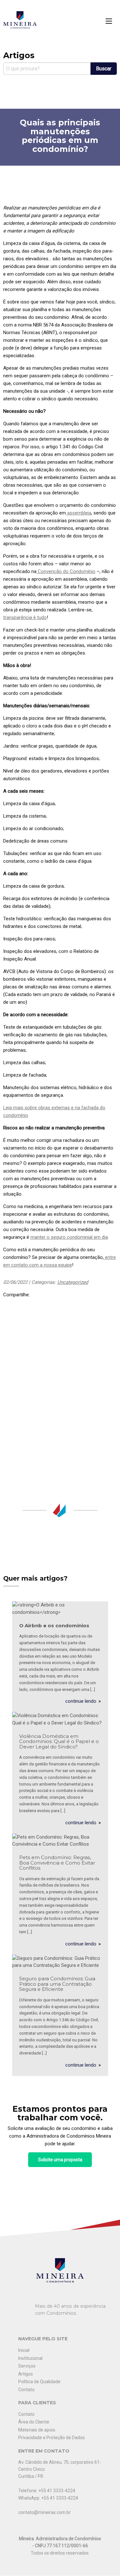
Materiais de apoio (37, 2430)
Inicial (24, 2350)
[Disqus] (60, 1393)
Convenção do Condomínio (66, 571)
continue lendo (81, 1701)
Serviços (27, 2366)
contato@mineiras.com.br (44, 2512)
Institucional (30, 2358)
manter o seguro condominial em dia (69, 1237)
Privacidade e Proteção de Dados (52, 2438)
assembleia (79, 513)
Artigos (26, 2374)
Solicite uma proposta (60, 2160)
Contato (26, 2390)
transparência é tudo (25, 617)
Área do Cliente (34, 2422)
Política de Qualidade (39, 2382)
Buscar (104, 69)
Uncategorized (73, 1282)
